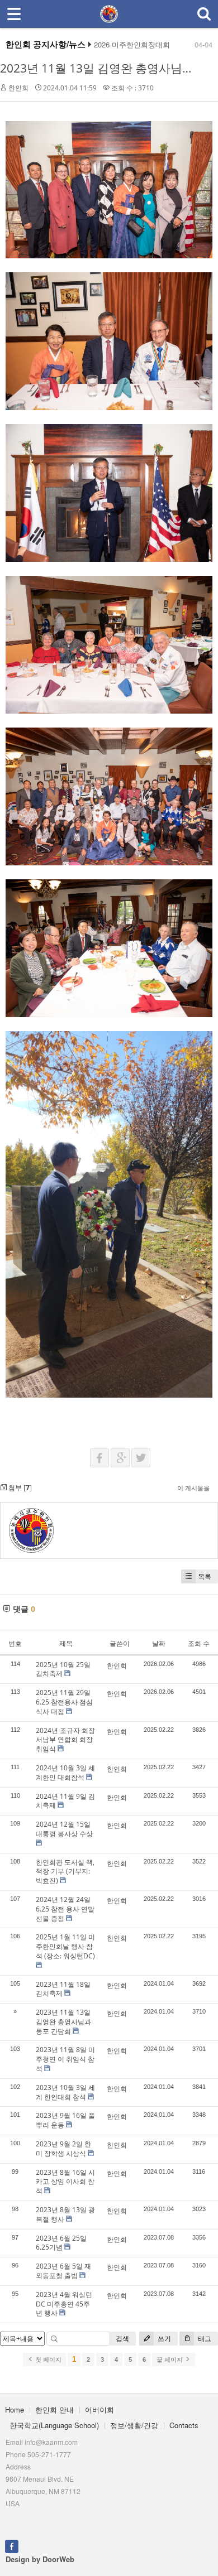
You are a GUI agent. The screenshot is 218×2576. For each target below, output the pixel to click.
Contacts (184, 2425)
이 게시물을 (193, 1488)
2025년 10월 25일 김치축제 (63, 1669)
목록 (205, 1576)
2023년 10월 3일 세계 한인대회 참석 (65, 2092)
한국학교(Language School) (54, 2425)
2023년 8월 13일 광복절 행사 (65, 2214)
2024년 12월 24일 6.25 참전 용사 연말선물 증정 (65, 1909)
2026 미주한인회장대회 (132, 45)
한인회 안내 (54, 2409)
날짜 (159, 1643)
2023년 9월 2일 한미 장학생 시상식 (63, 2149)
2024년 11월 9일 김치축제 (65, 1801)
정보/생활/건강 (134, 2425)
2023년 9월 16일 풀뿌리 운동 (65, 2120)
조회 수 (199, 1643)
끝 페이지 (170, 2360)
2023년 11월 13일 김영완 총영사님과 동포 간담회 (63, 2022)
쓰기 (163, 2339)
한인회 (18, 88)
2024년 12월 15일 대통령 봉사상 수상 (64, 1829)
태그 (204, 2339)
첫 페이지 (48, 2360)
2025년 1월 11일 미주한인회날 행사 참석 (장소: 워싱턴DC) (65, 1946)
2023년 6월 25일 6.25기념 (61, 2243)
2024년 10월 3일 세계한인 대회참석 (65, 1773)
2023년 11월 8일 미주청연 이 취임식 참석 (65, 2059)
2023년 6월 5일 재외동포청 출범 (63, 2271)
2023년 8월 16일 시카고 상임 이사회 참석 (65, 2182)
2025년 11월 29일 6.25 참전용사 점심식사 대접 (64, 1702)
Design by (40, 2559)
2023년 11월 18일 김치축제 (63, 1989)
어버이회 (99, 2409)
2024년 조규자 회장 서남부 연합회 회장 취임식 (65, 1740)
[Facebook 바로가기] (12, 2546)
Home (15, 2409)
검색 (122, 2339)
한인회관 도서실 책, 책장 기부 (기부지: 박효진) (65, 1872)
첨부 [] (19, 1488)
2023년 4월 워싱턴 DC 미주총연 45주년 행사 (64, 2304)
